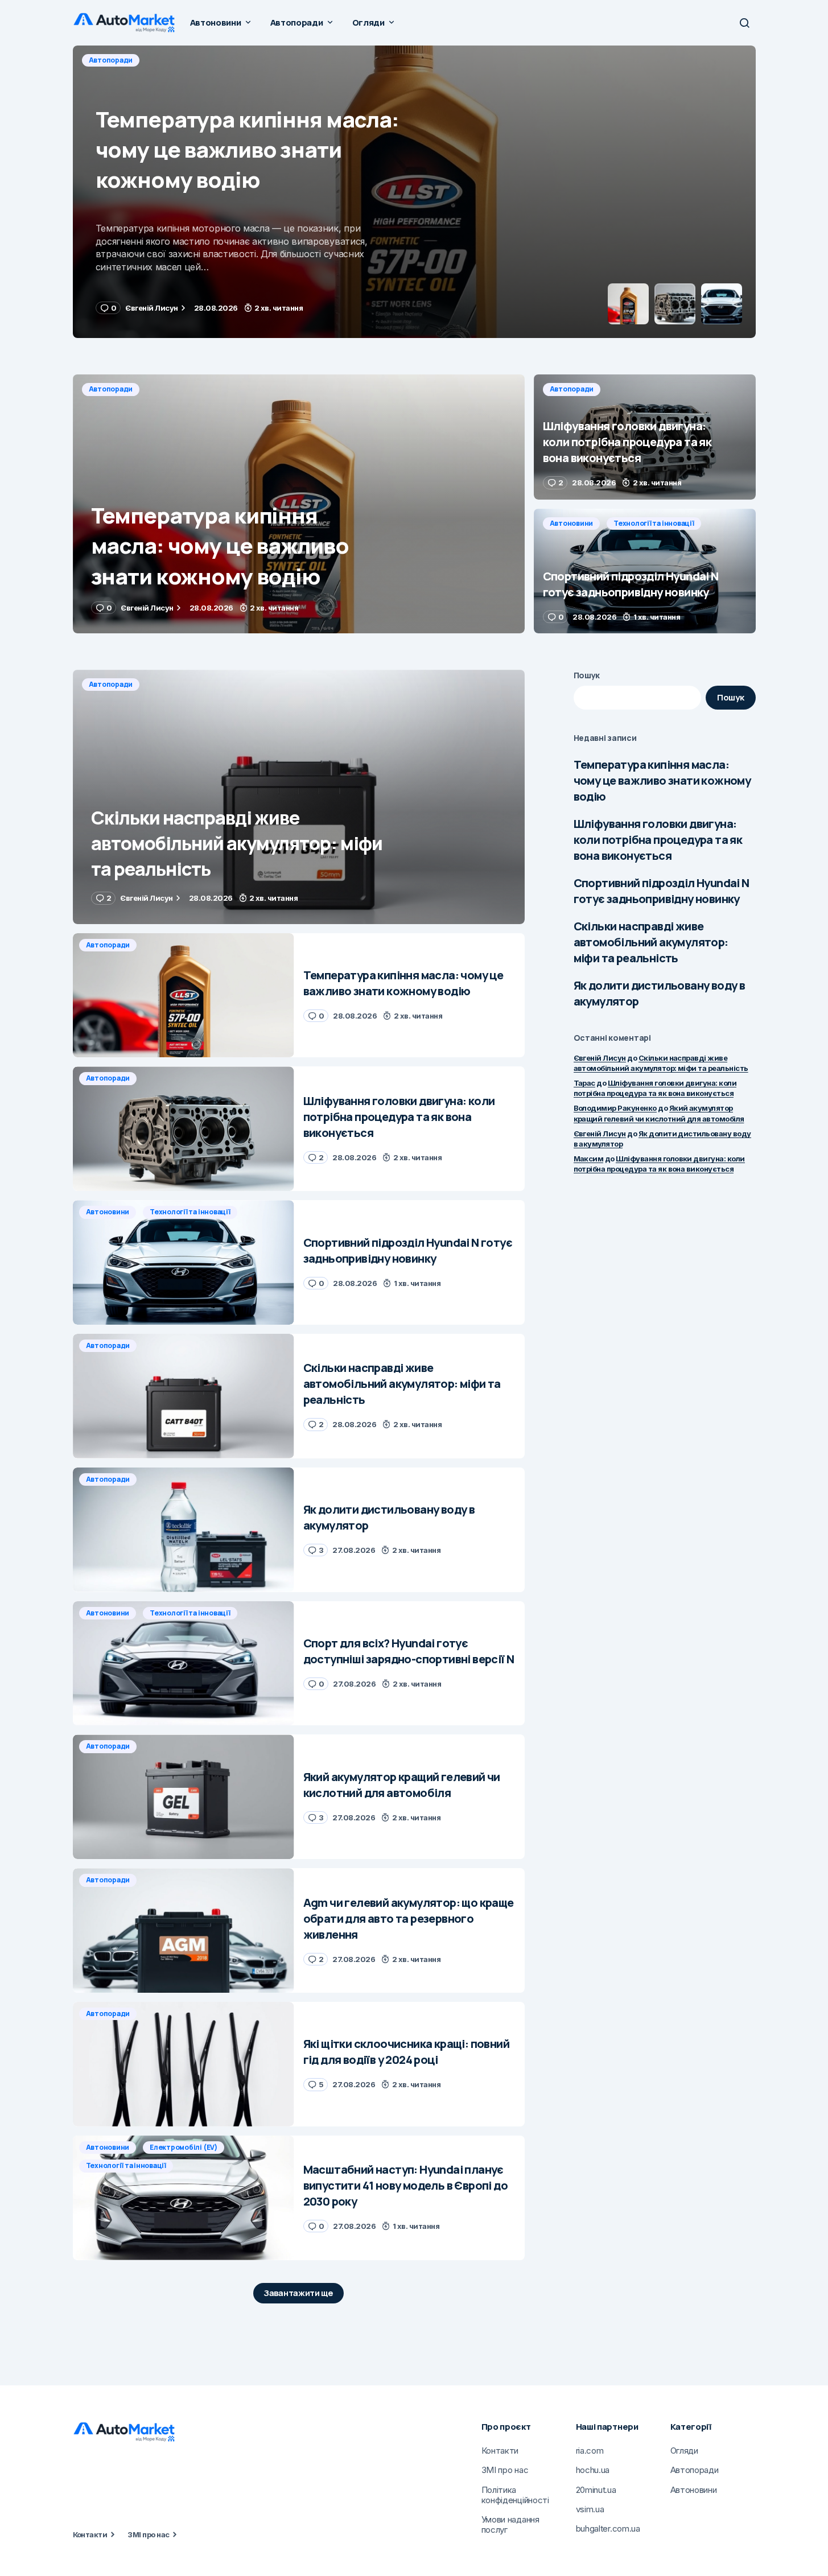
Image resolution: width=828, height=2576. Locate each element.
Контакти (90, 2534)
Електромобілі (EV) (184, 2147)
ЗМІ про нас (148, 2534)
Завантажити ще (298, 2293)
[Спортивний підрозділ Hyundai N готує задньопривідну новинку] (645, 571)
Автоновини (572, 523)
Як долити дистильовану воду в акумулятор (660, 993)
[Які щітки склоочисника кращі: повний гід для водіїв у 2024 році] (184, 2064)
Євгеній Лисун (600, 1058)
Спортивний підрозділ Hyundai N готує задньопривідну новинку (662, 891)
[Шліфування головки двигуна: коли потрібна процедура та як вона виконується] (414, 192)
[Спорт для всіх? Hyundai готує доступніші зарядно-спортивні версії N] (184, 1664)
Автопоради (111, 60)
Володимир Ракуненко (615, 1108)
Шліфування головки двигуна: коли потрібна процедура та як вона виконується (658, 840)
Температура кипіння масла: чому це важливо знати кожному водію (662, 780)
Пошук (587, 675)
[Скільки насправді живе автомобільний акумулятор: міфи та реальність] (299, 797)
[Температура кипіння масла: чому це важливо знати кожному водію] (299, 504)
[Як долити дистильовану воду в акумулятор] (184, 1530)
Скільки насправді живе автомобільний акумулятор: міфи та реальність (651, 942)
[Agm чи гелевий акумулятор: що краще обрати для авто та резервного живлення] (184, 1930)
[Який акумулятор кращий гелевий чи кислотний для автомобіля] (184, 1797)
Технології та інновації (654, 523)
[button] (744, 23)
